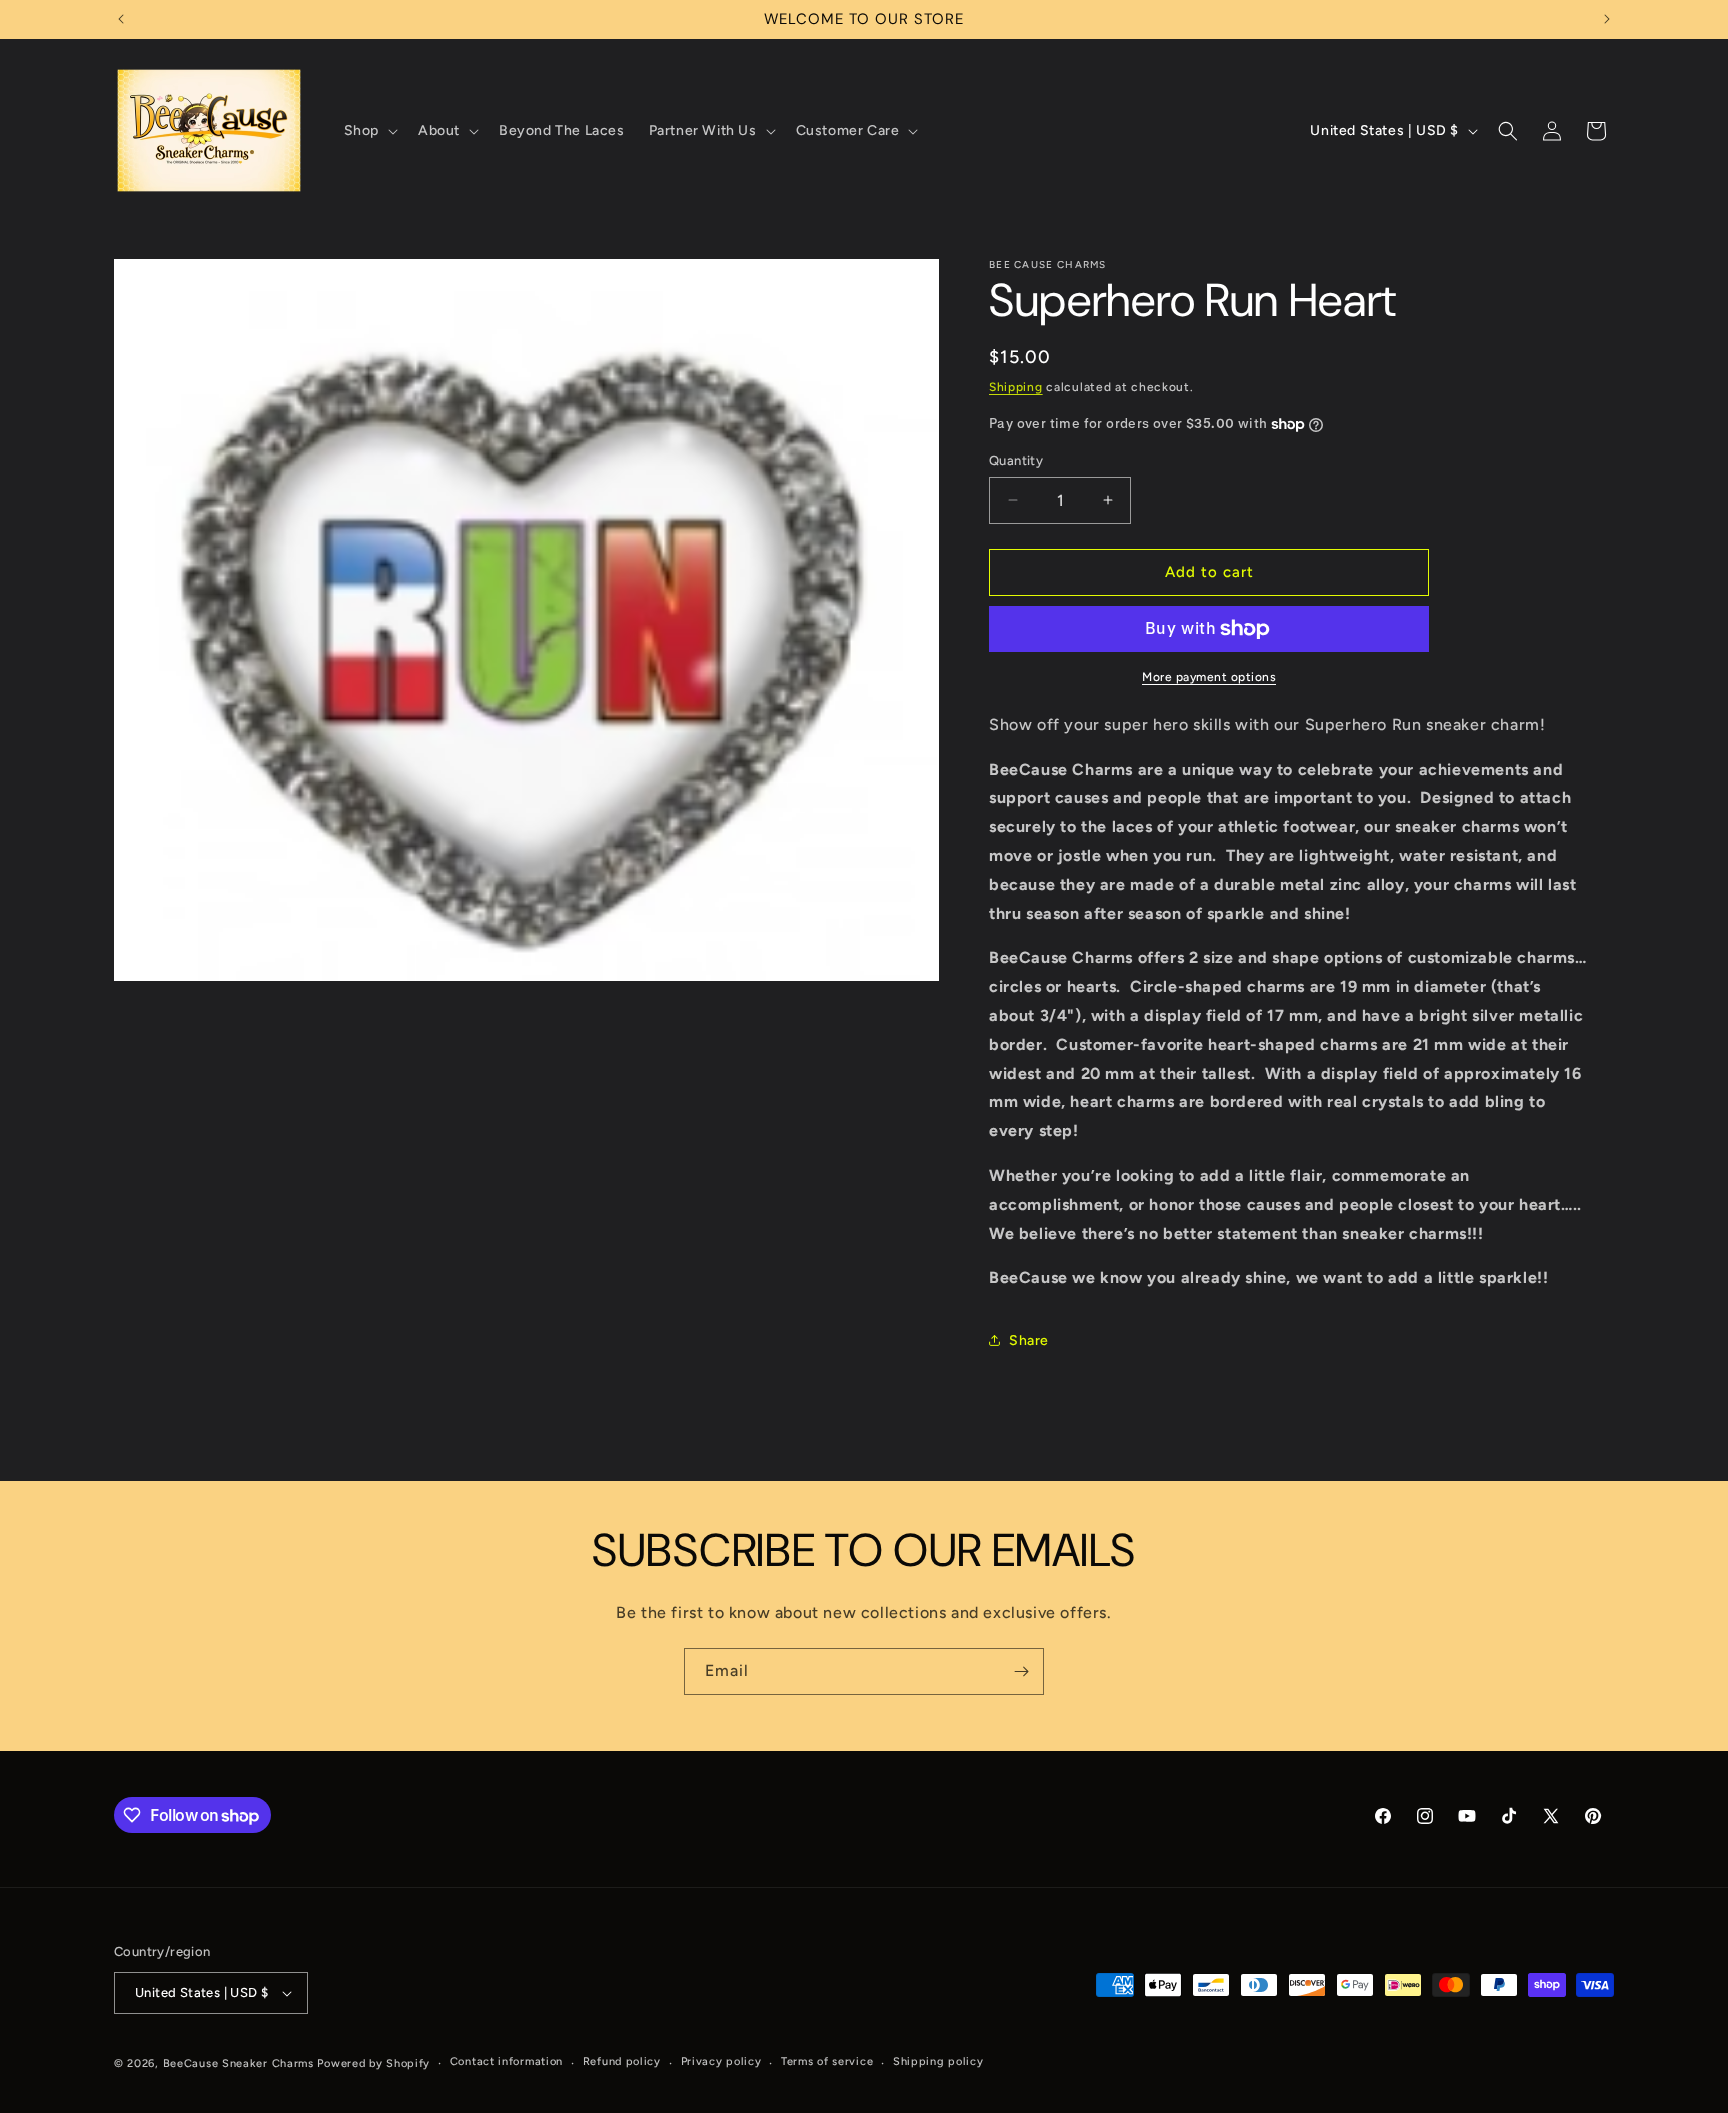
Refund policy (622, 2061)
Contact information (506, 2061)
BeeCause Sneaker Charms (238, 2063)
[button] (369, 131)
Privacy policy (721, 2061)
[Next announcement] (1607, 19)
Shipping (1016, 387)
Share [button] (1029, 1340)
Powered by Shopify (373, 2063)
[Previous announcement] (121, 19)
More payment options (1209, 677)
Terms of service (827, 2061)
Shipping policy (938, 2061)
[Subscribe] (1021, 1671)
